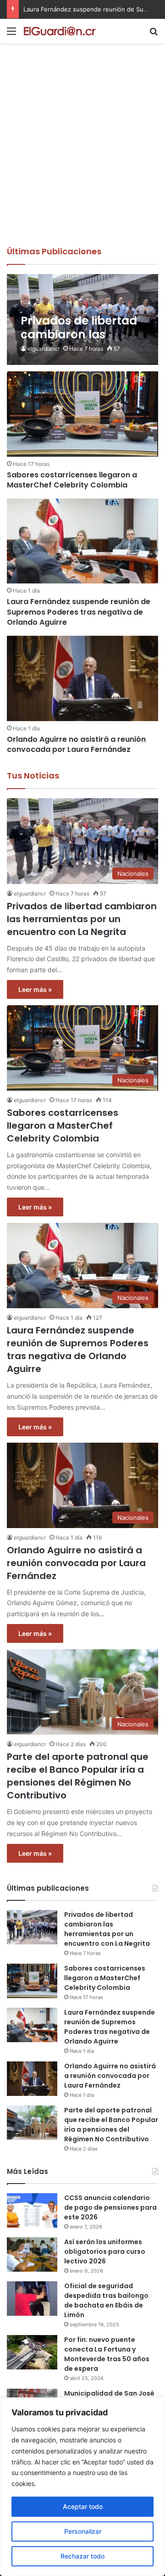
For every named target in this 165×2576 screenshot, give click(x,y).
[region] (82, 2487)
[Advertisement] (82, 158)
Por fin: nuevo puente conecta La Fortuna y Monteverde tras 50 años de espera (107, 2354)
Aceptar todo (83, 2506)
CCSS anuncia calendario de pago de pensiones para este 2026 (110, 2207)
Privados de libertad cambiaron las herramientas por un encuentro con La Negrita (82, 919)
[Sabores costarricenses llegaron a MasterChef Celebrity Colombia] (82, 414)
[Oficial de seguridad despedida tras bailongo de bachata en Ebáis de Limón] (32, 2299)
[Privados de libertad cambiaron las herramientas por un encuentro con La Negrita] (82, 320)
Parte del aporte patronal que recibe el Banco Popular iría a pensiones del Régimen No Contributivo (78, 1776)
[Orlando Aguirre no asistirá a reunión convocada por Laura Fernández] (82, 678)
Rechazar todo (82, 2556)
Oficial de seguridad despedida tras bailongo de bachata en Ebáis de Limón (106, 2300)
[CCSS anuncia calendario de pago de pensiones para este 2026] (32, 2210)
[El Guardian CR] (60, 31)
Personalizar (83, 2531)
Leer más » (35, 989)
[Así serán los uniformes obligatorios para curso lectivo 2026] (32, 2254)
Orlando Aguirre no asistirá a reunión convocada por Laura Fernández (76, 744)
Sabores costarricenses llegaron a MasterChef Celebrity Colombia (72, 480)
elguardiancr (44, 349)
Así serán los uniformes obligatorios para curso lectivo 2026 (105, 2251)
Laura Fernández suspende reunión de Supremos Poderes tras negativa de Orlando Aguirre (79, 612)
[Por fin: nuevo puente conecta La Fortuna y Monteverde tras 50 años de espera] (32, 2352)
